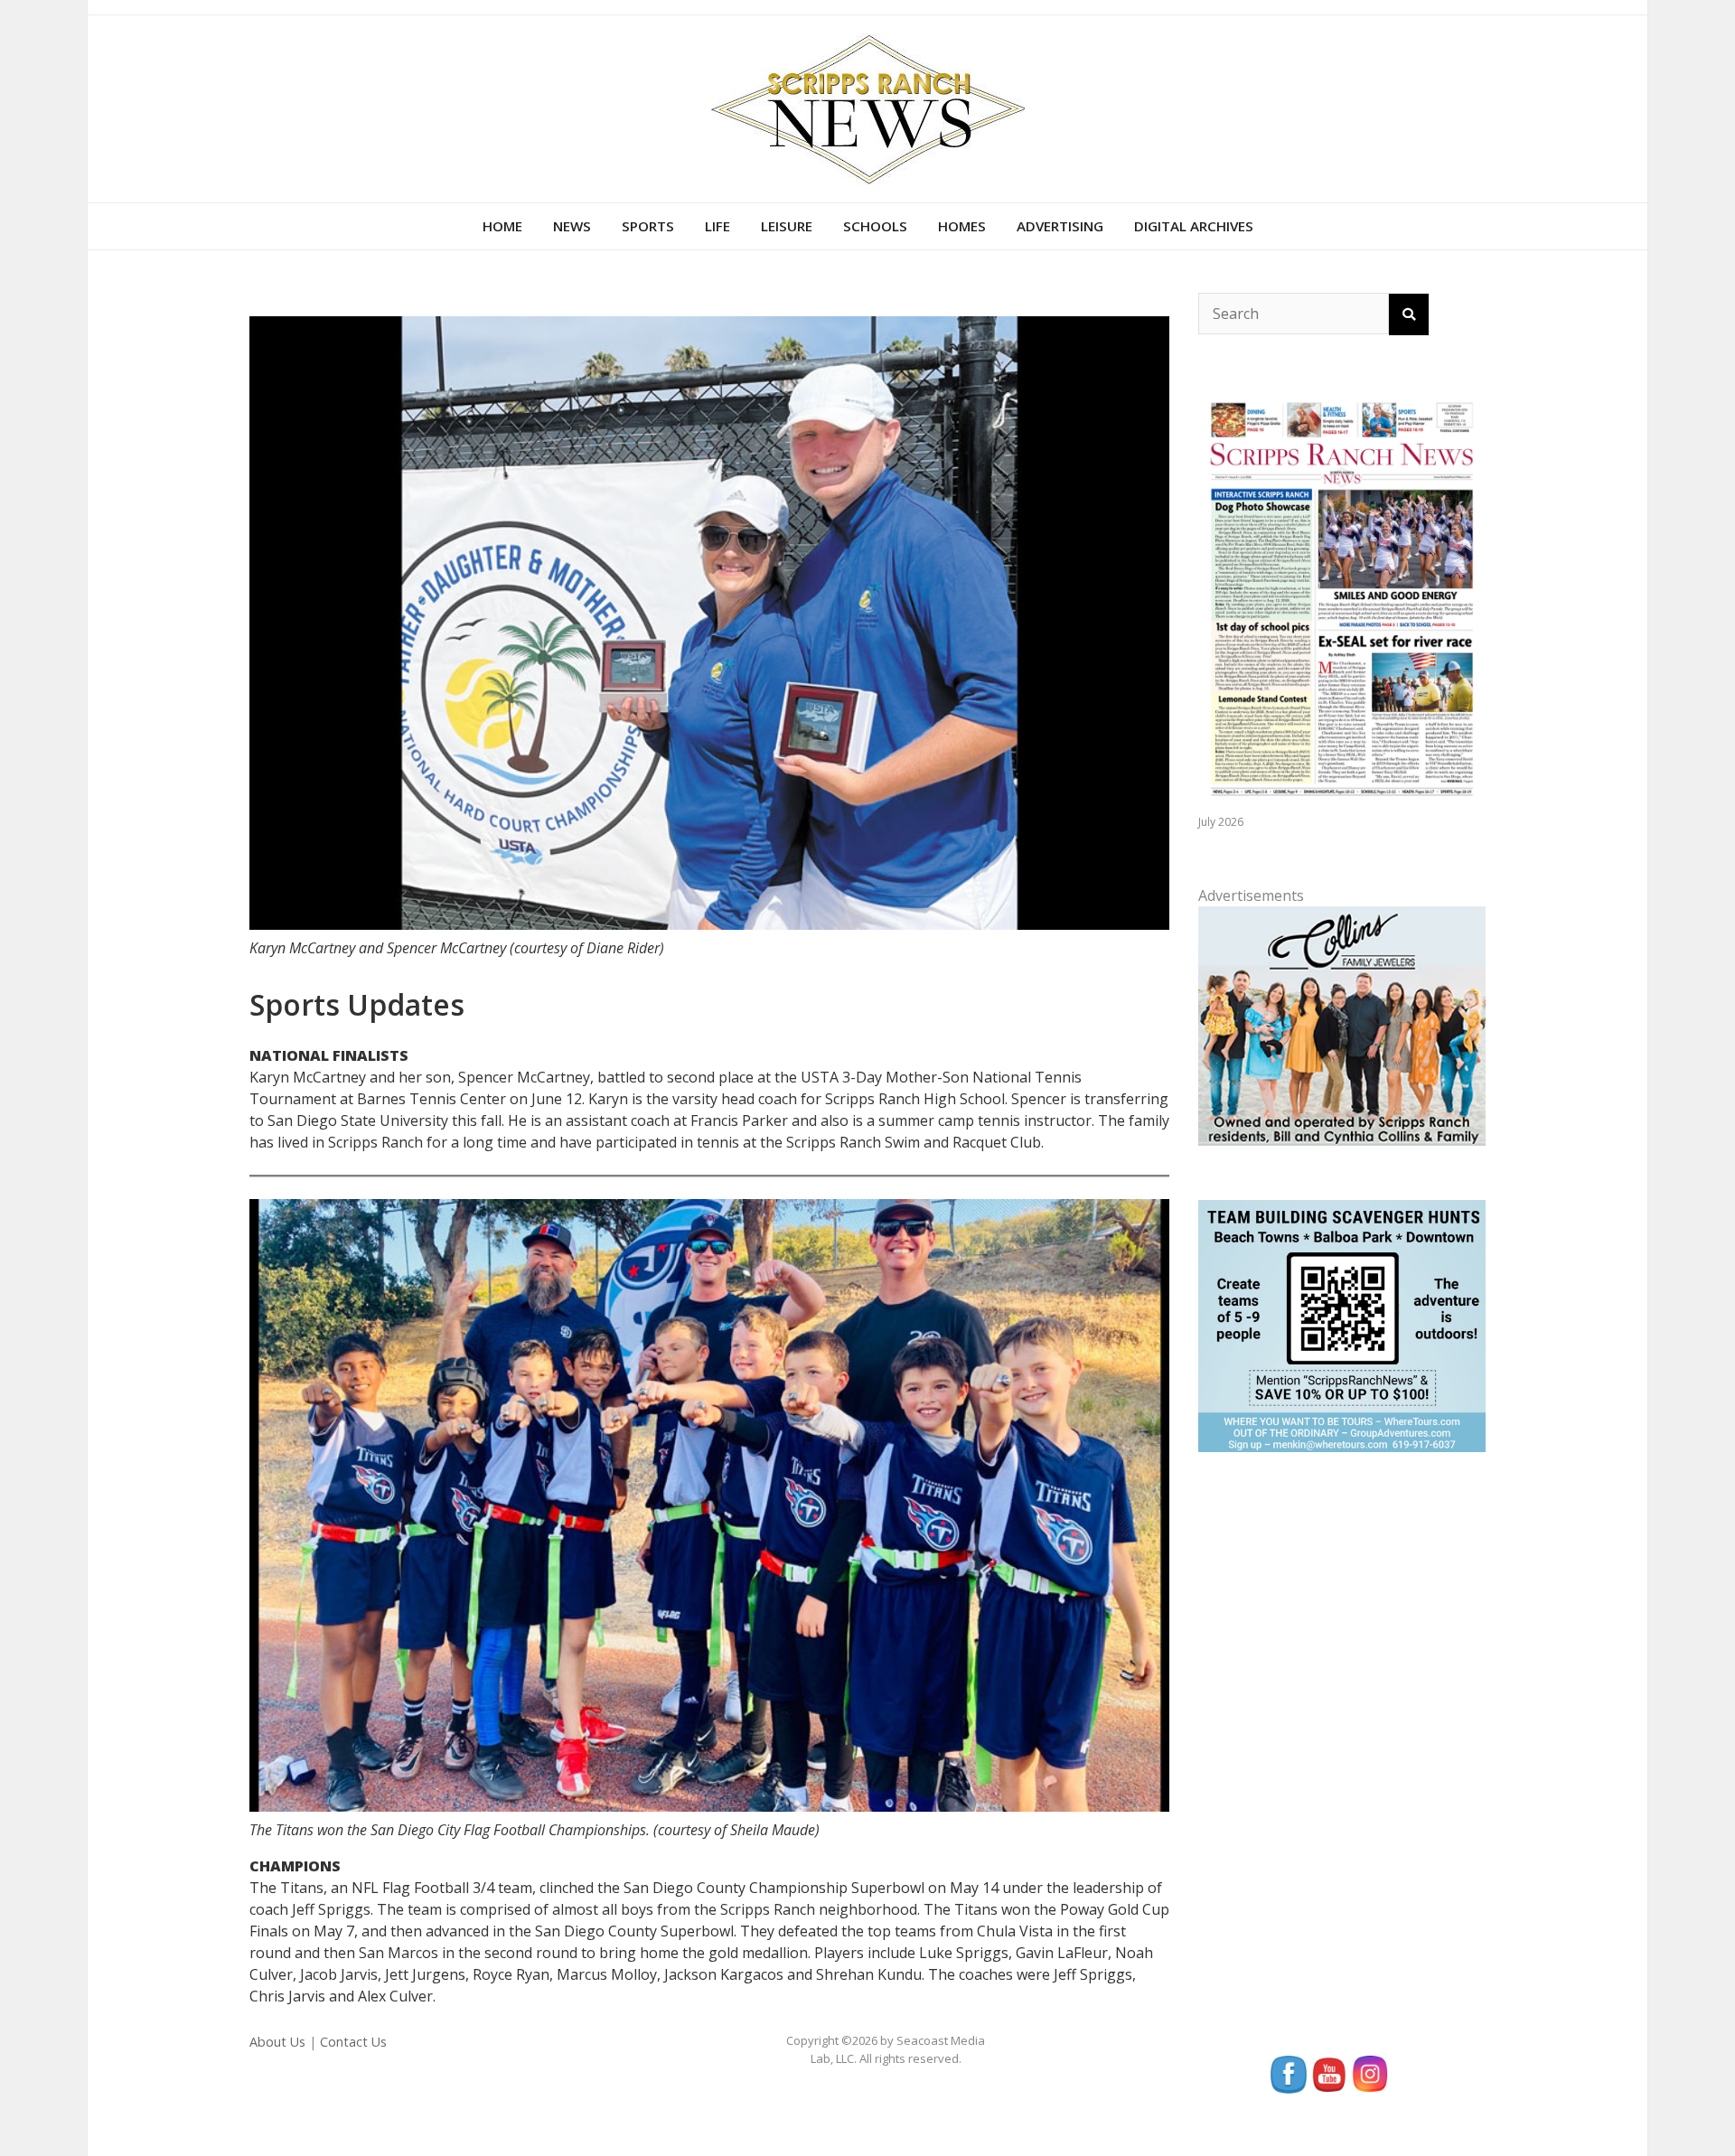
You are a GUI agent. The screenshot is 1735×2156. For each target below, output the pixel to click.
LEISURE (787, 226)
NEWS (572, 226)
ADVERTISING (1060, 226)
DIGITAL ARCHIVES (1194, 226)
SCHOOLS (875, 226)
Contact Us (353, 2042)
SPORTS (648, 226)
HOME (502, 226)
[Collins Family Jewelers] (1342, 1025)
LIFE (717, 226)
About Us (277, 2042)
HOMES (962, 226)
